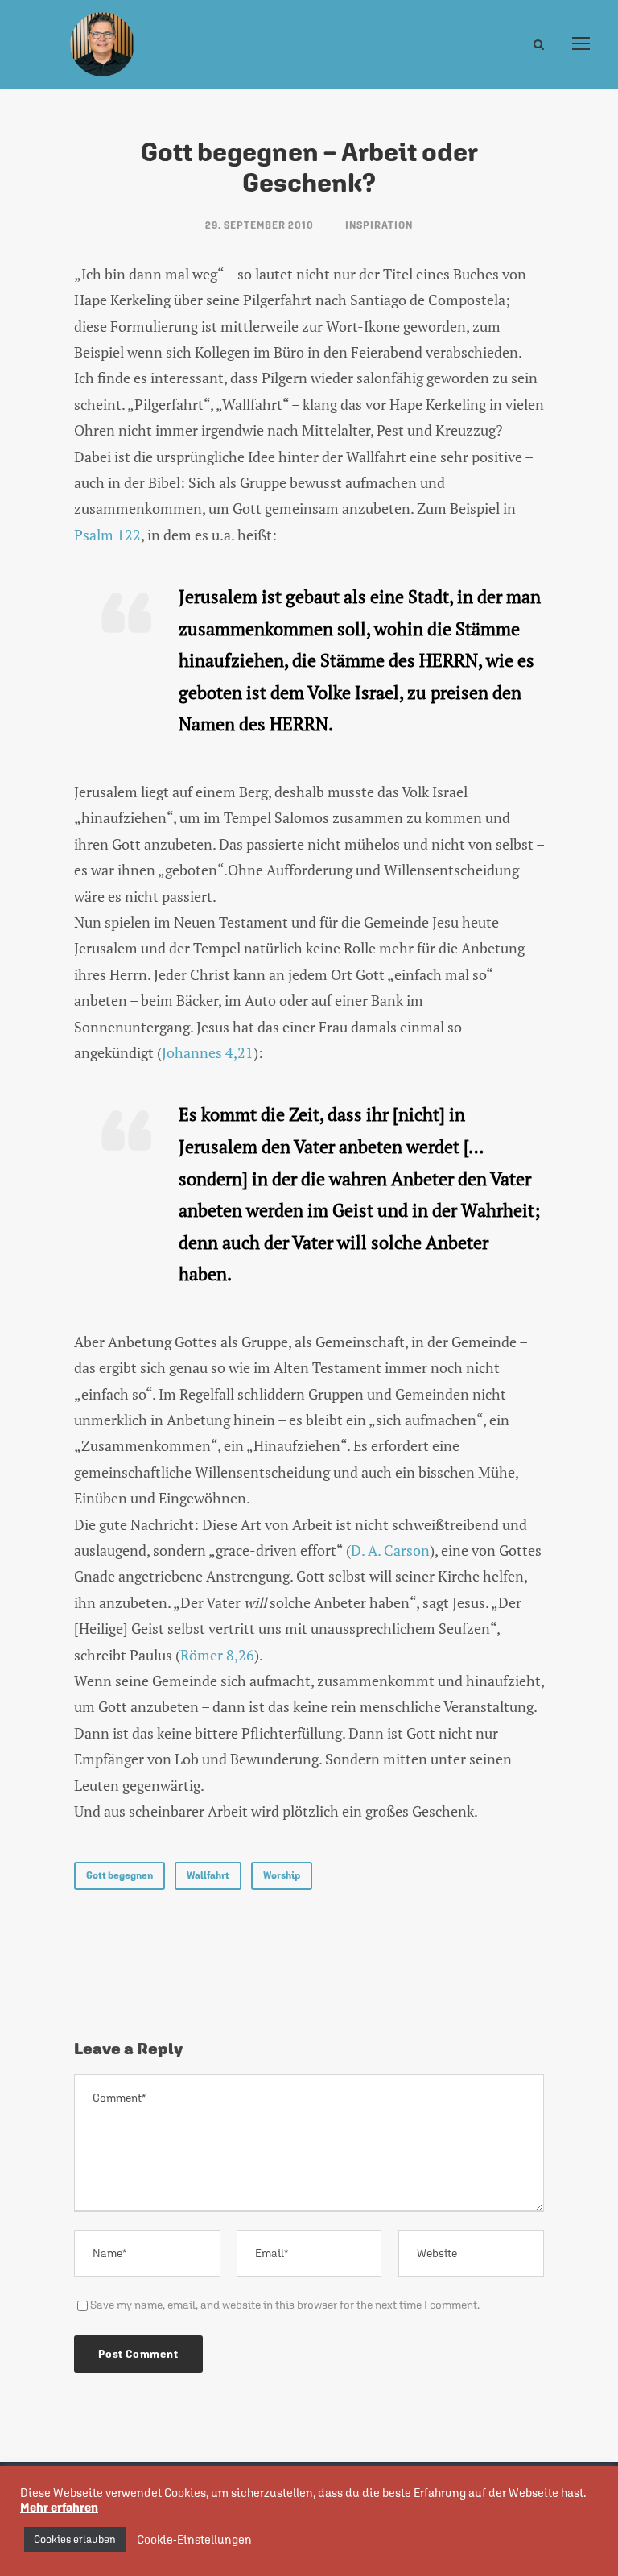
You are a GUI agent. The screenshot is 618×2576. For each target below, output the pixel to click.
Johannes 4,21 (208, 1052)
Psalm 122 (107, 535)
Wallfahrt (208, 1875)
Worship (282, 1875)
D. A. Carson (390, 1550)
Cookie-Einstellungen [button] (194, 2539)
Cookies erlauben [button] (75, 2539)
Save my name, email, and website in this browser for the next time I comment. (285, 2305)
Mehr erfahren (59, 2507)
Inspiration (379, 225)
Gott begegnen (119, 1875)
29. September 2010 (260, 225)
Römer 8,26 (217, 1655)
